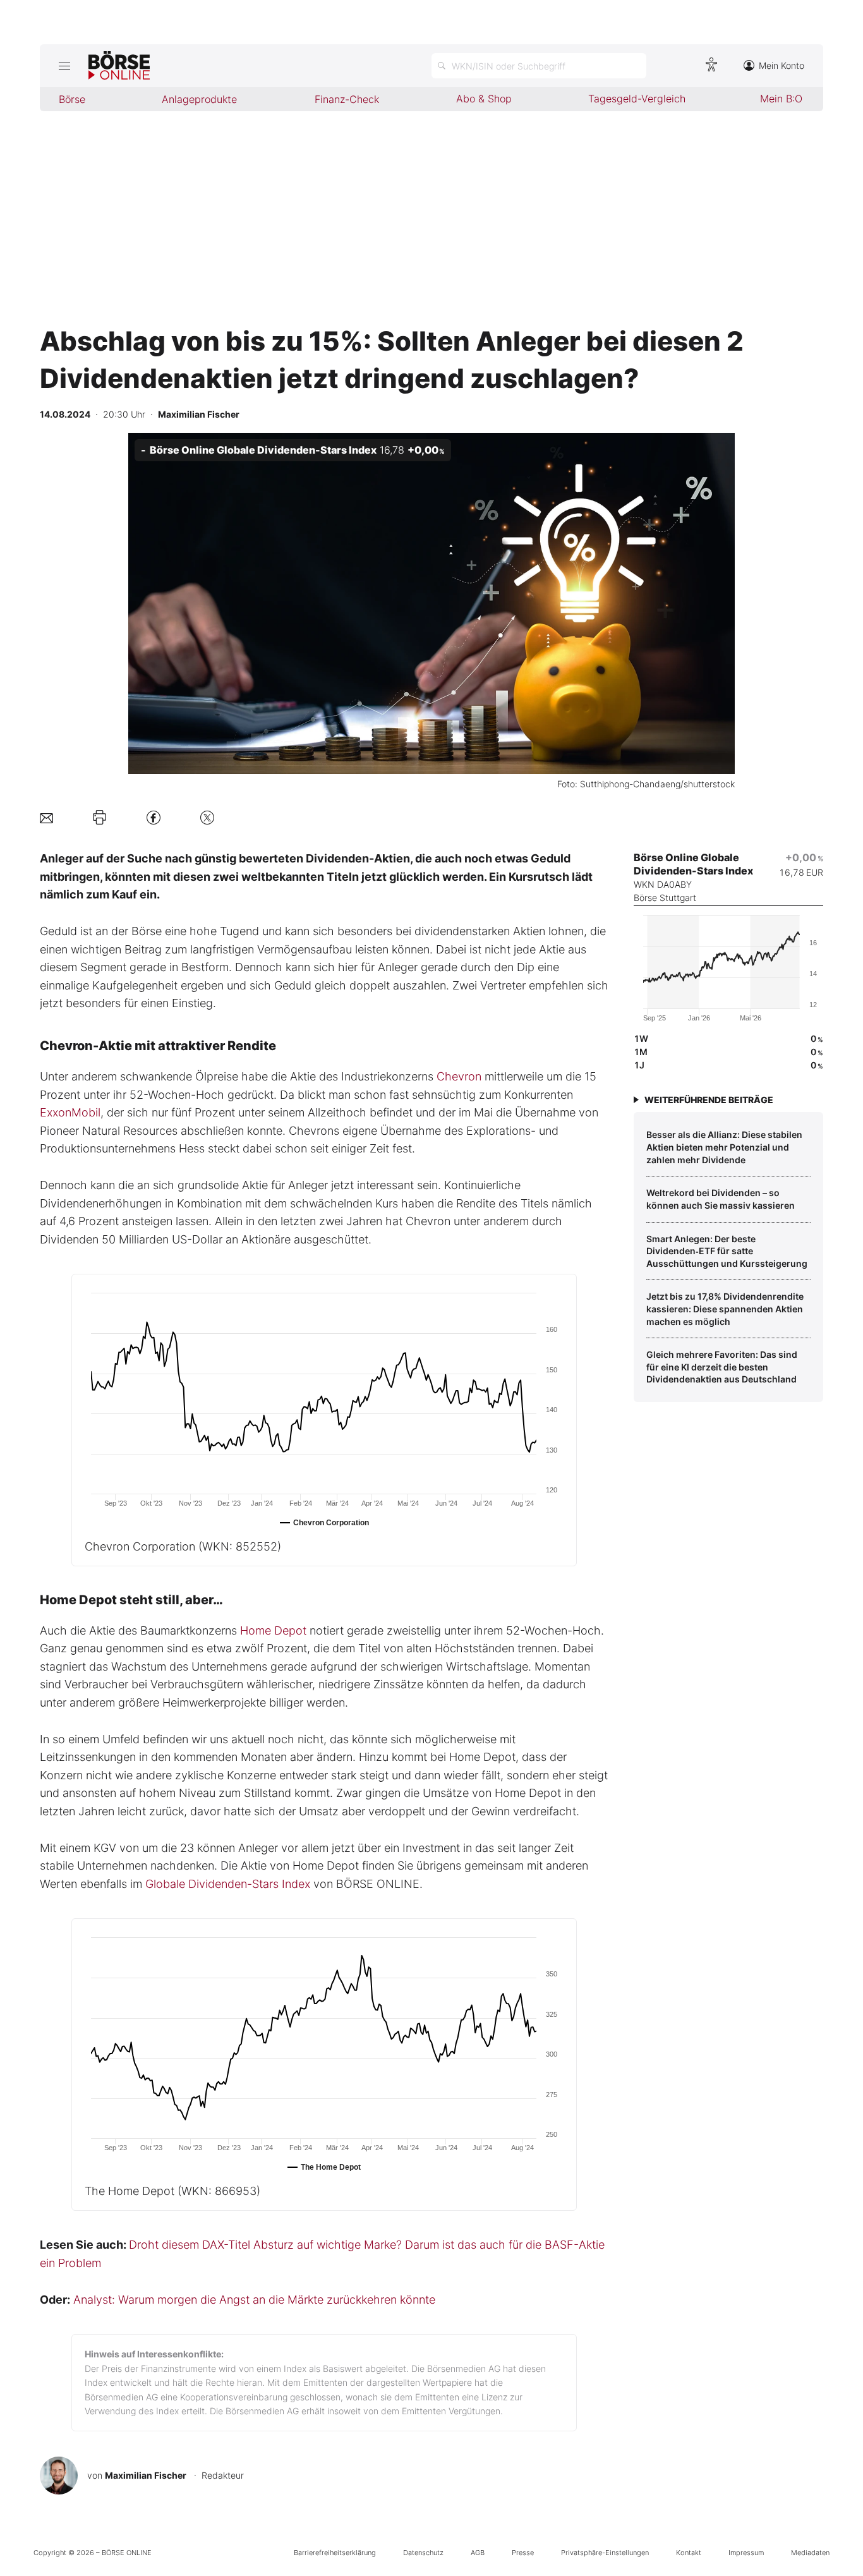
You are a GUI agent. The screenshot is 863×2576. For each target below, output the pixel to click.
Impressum (746, 2553)
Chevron (459, 1076)
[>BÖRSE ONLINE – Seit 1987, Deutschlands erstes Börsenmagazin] (119, 66)
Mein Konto (782, 65)
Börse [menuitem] (72, 99)
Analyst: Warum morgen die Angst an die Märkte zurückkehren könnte (254, 2300)
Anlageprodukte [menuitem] (199, 99)
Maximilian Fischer (146, 2475)
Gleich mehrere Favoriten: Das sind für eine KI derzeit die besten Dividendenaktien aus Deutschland (722, 1367)
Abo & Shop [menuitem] (484, 99)
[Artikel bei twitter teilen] (207, 817)
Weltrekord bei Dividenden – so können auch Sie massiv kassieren (721, 1199)
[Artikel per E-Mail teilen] (46, 817)
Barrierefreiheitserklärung (335, 2553)
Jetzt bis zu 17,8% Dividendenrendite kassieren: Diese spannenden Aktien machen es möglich (725, 1309)
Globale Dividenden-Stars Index (228, 1884)
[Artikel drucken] (100, 818)
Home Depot (273, 1630)
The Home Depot (172, 2191)
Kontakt (689, 2553)
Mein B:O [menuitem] (781, 99)
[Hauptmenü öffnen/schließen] (64, 66)
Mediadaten (810, 2553)
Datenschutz (423, 2553)
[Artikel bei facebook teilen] (154, 817)
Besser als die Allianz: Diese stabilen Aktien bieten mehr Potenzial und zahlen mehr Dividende (724, 1147)
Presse (523, 2553)
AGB (478, 2553)
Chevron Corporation (183, 1546)
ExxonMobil (70, 1112)
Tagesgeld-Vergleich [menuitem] (637, 99)
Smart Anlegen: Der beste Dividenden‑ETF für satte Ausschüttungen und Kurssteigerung (727, 1251)
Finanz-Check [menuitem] (347, 99)
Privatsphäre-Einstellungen (605, 2553)
